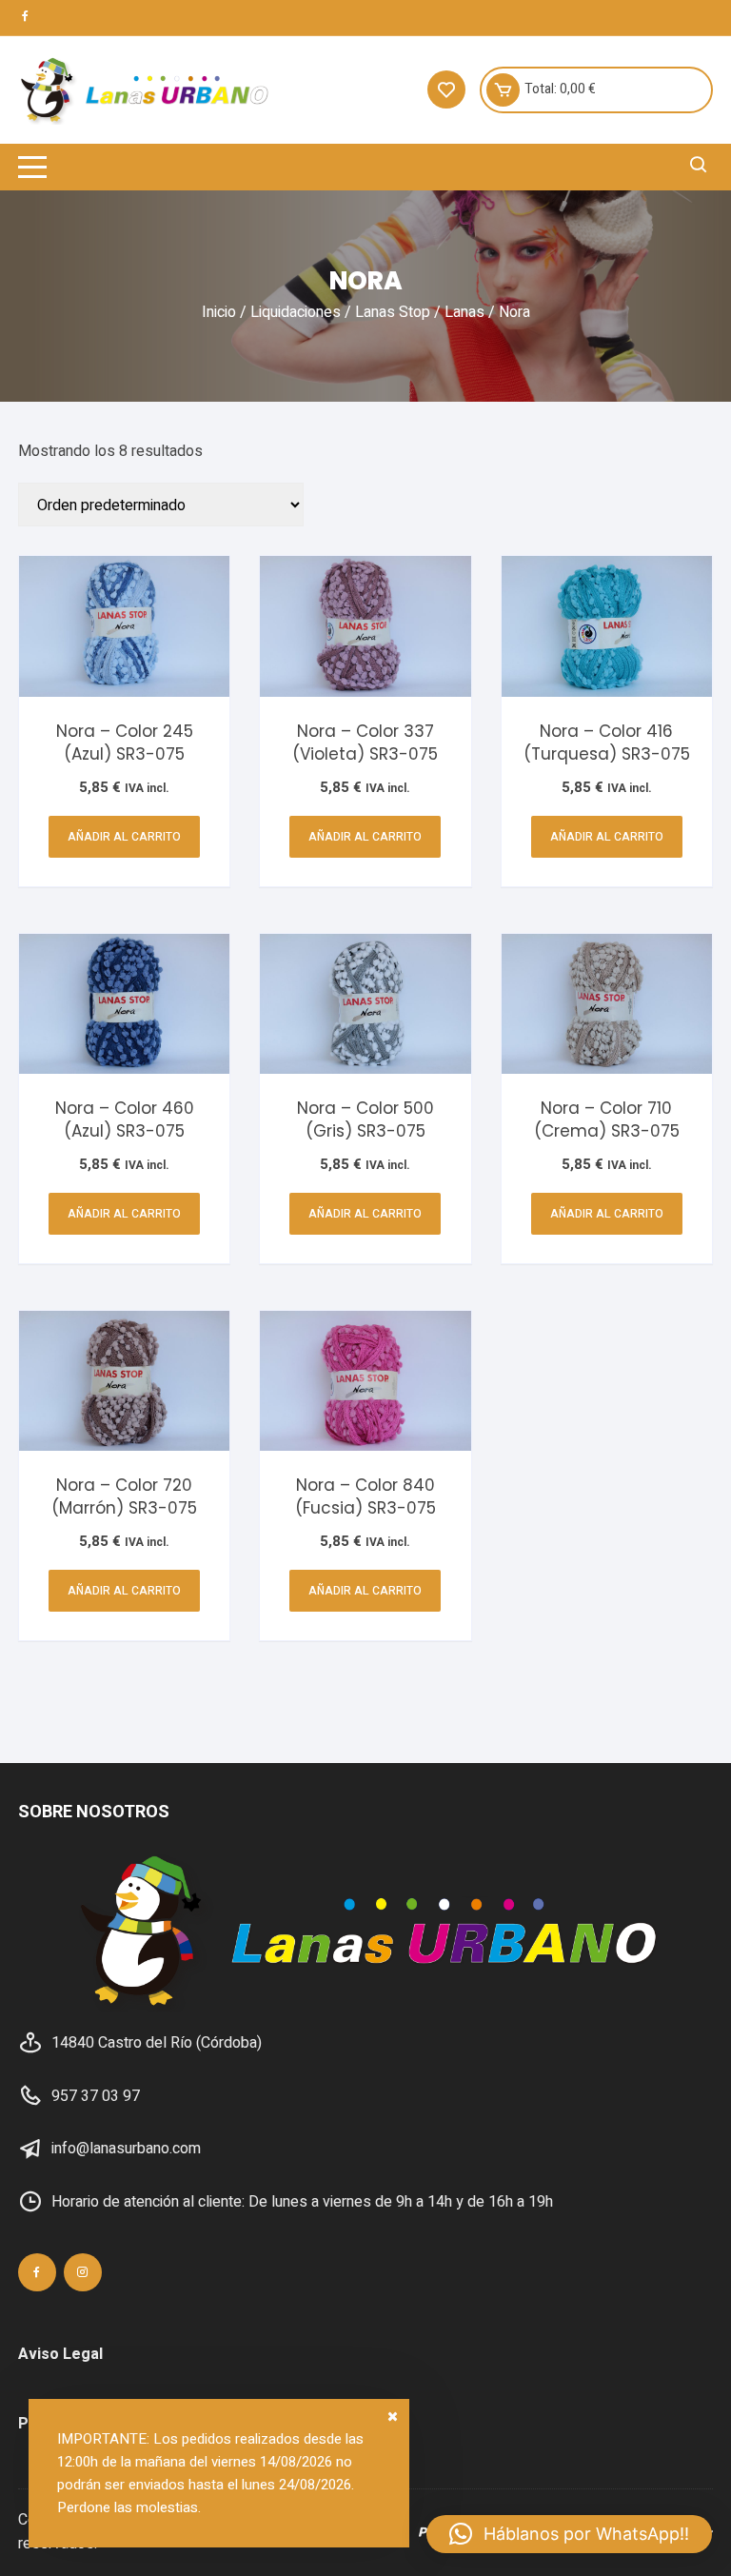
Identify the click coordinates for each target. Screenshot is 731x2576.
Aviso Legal (60, 2354)
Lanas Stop (393, 312)
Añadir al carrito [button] (124, 837)
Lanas (464, 312)
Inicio (219, 312)
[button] (569, 2534)
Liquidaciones (296, 312)
